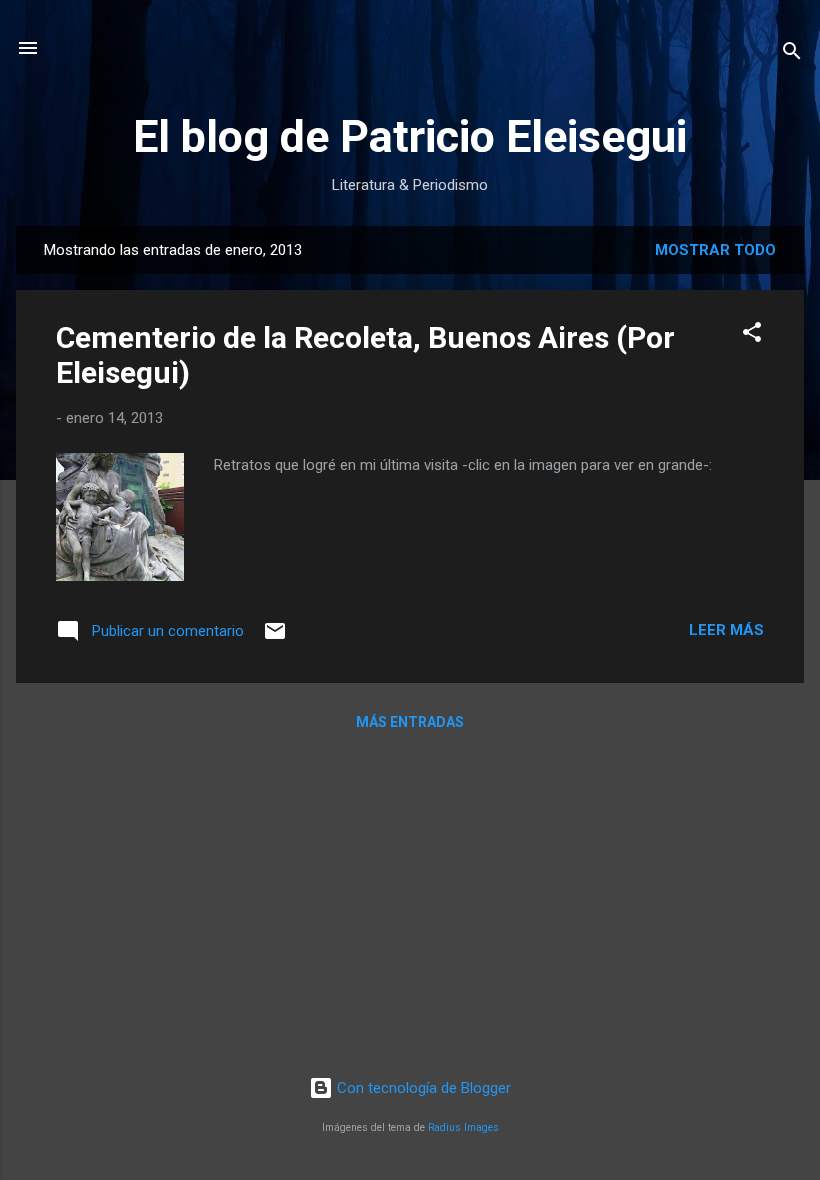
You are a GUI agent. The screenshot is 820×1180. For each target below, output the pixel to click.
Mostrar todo (715, 250)
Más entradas (410, 722)
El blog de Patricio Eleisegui (410, 136)
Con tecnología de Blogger (422, 1088)
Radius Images (463, 1127)
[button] (752, 335)
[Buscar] (792, 54)
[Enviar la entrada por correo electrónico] (275, 638)
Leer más (726, 630)
